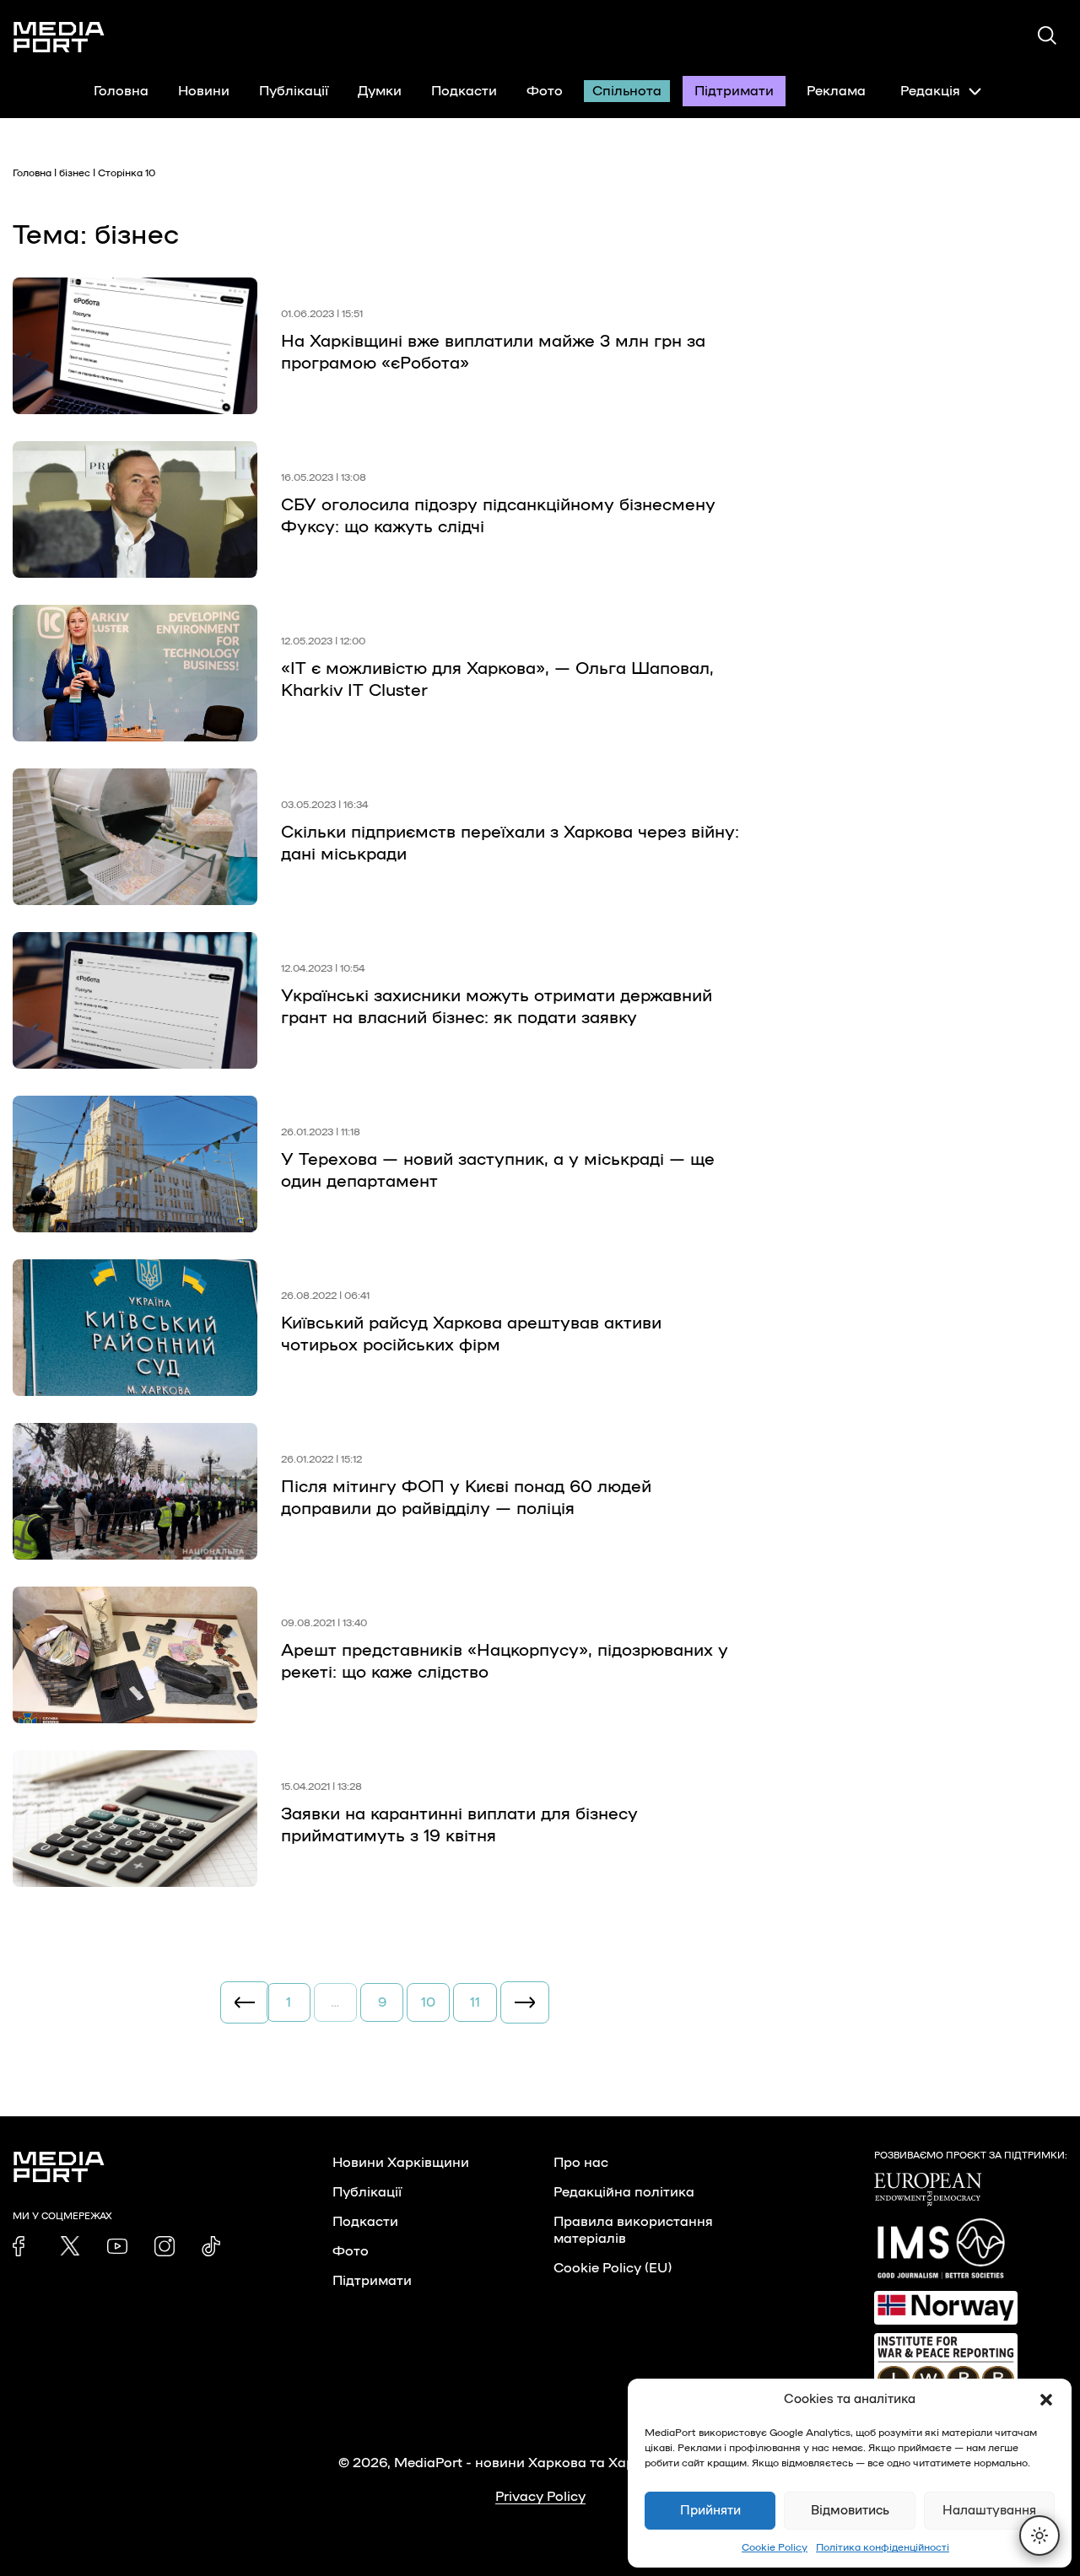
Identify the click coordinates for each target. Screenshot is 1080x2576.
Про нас (581, 2163)
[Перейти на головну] (59, 37)
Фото (545, 91)
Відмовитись (850, 2511)
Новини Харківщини (401, 2163)
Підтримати (734, 91)
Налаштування (989, 2511)
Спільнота (627, 91)
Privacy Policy (540, 2497)
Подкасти (464, 91)
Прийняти (710, 2511)
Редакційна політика (624, 2192)
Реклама (836, 91)
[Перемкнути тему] (1039, 2536)
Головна (121, 91)
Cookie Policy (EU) (613, 2268)
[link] (23, 2246)
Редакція (930, 91)
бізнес (75, 173)
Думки (380, 91)
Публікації (294, 91)
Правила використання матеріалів (633, 2230)
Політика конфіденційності (883, 2547)
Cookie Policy (775, 2547)
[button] (1046, 2400)
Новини (204, 91)
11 (475, 2002)
